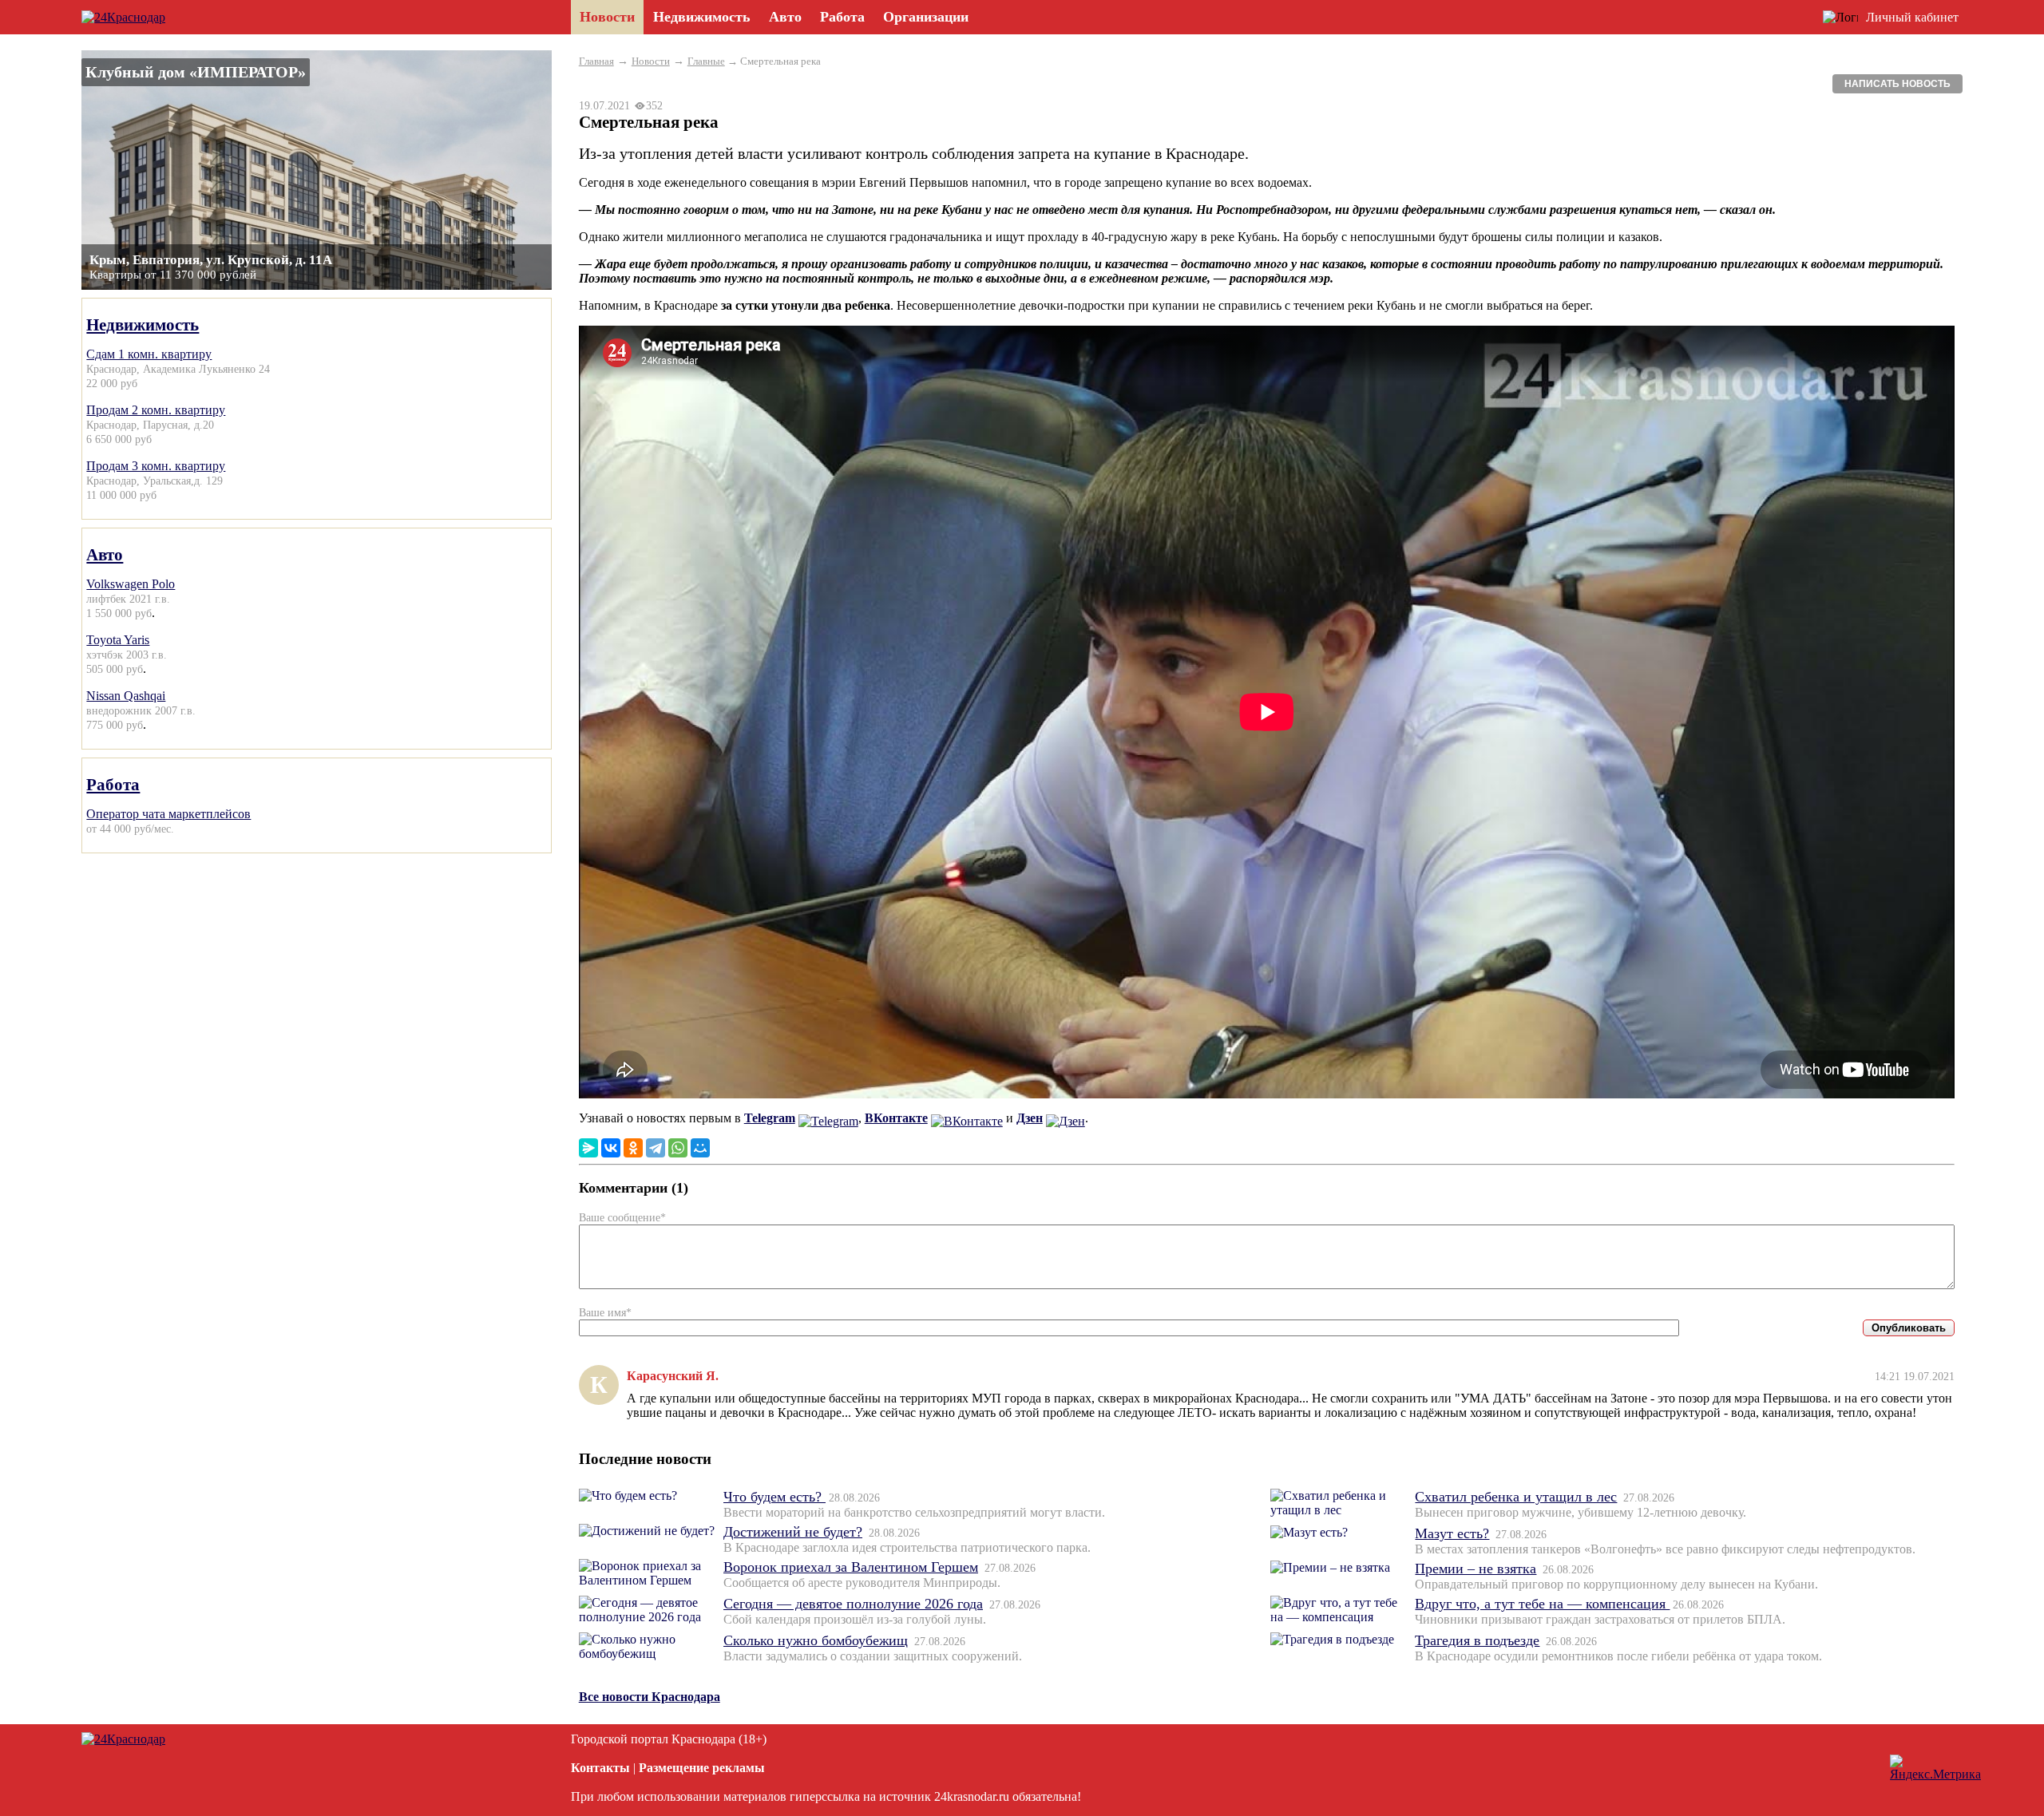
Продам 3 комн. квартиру (156, 466)
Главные (706, 61)
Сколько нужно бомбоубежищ (816, 1640)
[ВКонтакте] (611, 1148)
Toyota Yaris (118, 640)
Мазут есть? (1452, 1533)
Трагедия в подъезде (1477, 1640)
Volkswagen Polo (131, 584)
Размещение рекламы (702, 1768)
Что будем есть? (774, 1497)
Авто (105, 554)
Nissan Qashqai (126, 696)
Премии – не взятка (1476, 1569)
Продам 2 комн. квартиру (156, 410)
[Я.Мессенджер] (588, 1148)
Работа (113, 784)
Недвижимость (143, 324)
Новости (651, 61)
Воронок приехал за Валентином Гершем (851, 1567)
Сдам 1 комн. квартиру (149, 354)
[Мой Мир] (700, 1148)
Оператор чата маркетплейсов (168, 814)
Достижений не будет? (793, 1532)
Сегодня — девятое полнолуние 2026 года (853, 1604)
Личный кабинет (1912, 17)
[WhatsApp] (678, 1148)
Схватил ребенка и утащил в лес (1516, 1497)
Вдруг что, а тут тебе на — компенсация (1542, 1604)
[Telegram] (656, 1148)
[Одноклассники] (633, 1148)
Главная (596, 61)
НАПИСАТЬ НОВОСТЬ (1897, 84)
